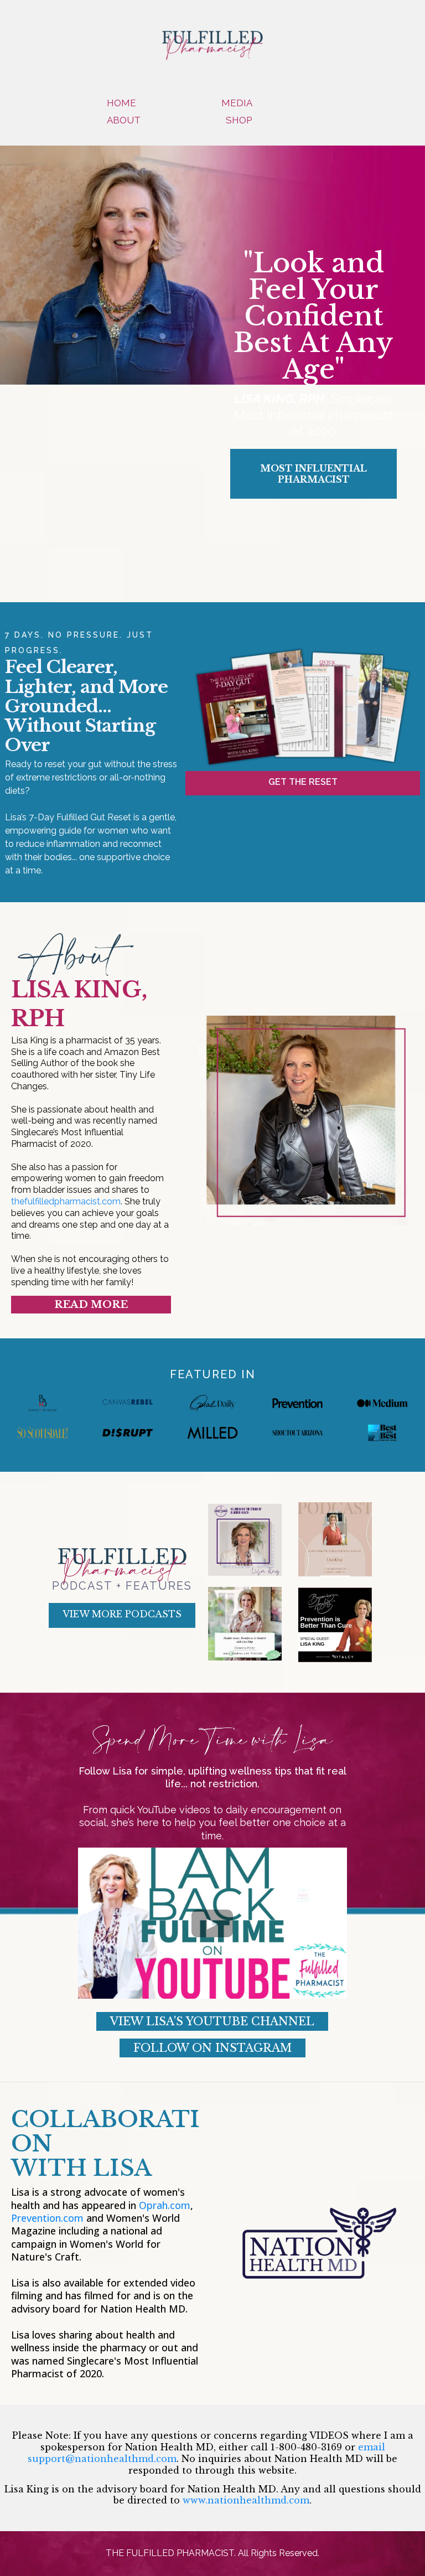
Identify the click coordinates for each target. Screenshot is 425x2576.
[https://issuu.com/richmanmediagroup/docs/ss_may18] (43, 1433)
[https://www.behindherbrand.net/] (43, 1403)
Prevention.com (47, 2218)
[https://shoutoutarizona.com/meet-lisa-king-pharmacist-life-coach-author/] (298, 1433)
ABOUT (124, 120)
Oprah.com (165, 2205)
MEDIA (237, 103)
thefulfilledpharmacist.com (66, 1201)
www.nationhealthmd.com (246, 2500)
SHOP (239, 120)
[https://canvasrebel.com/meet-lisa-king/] (128, 1403)
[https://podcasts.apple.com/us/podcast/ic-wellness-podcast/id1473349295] (335, 1539)
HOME (121, 103)
